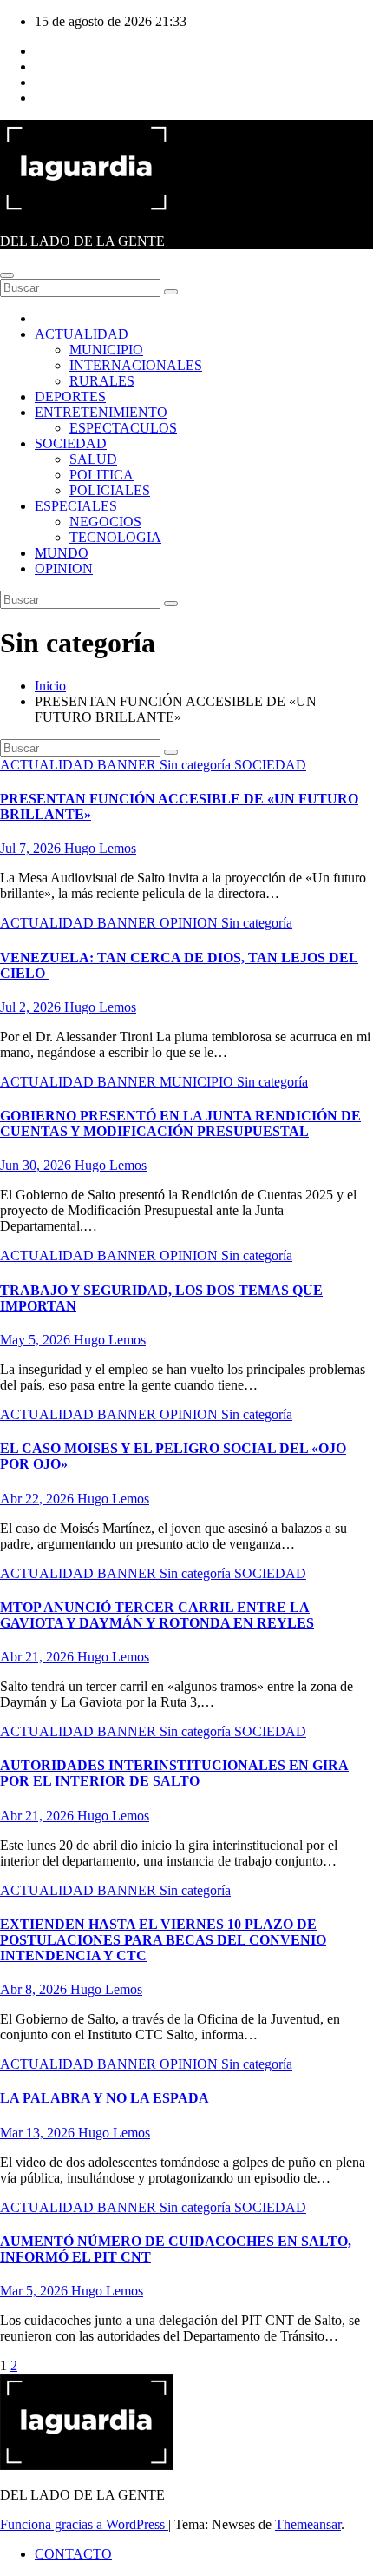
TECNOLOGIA (115, 537)
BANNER (128, 765)
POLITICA (101, 475)
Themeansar (308, 2524)
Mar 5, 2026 (36, 2291)
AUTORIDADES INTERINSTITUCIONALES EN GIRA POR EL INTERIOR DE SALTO (174, 1773)
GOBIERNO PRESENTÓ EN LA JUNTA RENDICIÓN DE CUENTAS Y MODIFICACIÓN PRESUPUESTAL (180, 1123)
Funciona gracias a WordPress (84, 2524)
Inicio (50, 686)
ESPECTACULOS (123, 428)
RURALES (102, 381)
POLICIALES (110, 490)
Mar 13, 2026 (39, 2133)
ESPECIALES (76, 506)
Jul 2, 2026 (32, 1007)
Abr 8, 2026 (35, 1989)
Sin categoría (197, 765)
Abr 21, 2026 (39, 1657)
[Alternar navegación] (7, 275)
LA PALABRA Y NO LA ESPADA (105, 2098)
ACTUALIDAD (82, 334)
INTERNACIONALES (136, 365)
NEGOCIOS (105, 522)
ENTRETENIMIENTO (101, 412)
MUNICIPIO (106, 350)
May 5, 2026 (37, 1340)
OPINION (64, 568)
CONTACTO (73, 2554)
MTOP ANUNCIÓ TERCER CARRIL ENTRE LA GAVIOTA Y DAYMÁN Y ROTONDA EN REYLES (157, 1615)
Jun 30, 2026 (37, 1165)
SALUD (93, 459)
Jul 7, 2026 (32, 848)
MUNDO (62, 553)
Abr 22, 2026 (39, 1499)
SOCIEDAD (71, 443)
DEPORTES (70, 396)
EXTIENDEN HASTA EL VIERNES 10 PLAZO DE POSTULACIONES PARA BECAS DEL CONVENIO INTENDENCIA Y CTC (163, 1940)
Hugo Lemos (100, 848)
